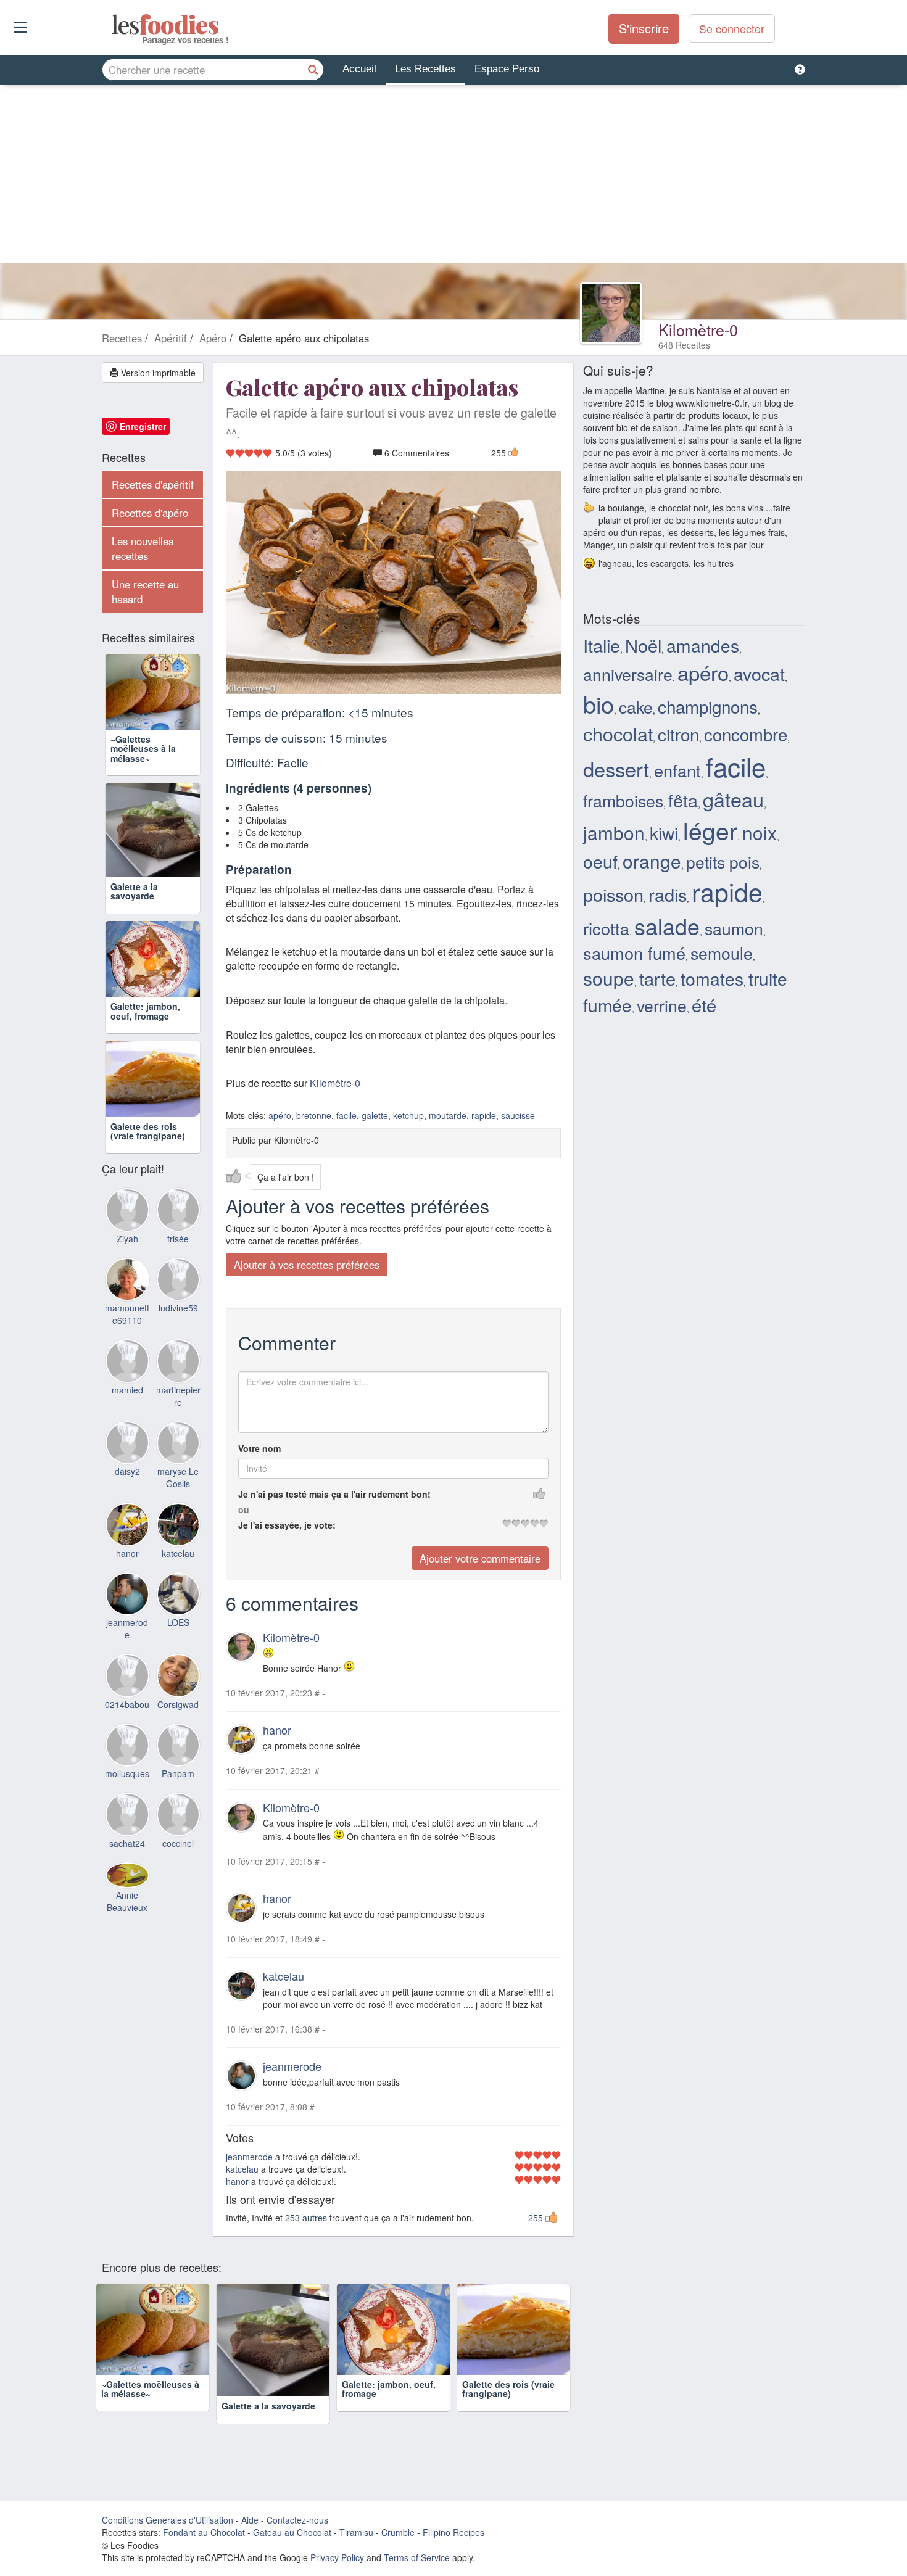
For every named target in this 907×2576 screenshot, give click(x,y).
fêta (683, 800)
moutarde (448, 1115)
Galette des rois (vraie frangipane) (148, 1131)
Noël (643, 645)
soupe (609, 978)
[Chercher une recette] (313, 70)
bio (598, 704)
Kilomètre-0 (698, 329)
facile (346, 1115)
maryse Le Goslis (178, 1477)
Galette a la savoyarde (134, 891)
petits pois (723, 861)
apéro (280, 1115)
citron (678, 734)
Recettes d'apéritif (153, 484)
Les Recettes (425, 69)
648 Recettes (684, 345)
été (704, 1005)
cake (636, 707)
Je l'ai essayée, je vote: (287, 1525)
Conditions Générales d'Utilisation (168, 2519)
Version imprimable (157, 373)
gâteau (733, 799)
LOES (178, 1622)
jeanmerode (292, 2066)
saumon (734, 928)
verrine (662, 1005)
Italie (602, 645)
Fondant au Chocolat (204, 2532)
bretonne (314, 1115)
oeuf (600, 861)
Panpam (178, 1773)
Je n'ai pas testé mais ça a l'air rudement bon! (334, 1494)
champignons (708, 706)
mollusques (127, 1773)
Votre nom (259, 1448)
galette (375, 1115)
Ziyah (127, 1239)
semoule (722, 953)
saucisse (518, 1115)
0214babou (127, 1704)
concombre (746, 734)
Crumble (398, 2532)
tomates (712, 978)
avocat (759, 673)
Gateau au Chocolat (292, 2532)
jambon (614, 832)
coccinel (178, 1843)
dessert (616, 769)
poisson (613, 894)
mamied (127, 1390)
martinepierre (178, 1396)
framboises (623, 800)
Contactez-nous (297, 2519)
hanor (277, 1729)
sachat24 (127, 1843)
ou (244, 1509)
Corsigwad (178, 1704)
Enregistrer (143, 426)
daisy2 (127, 1471)
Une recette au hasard (145, 592)
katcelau (284, 1976)
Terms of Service (417, 2557)
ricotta (606, 928)
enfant (677, 770)
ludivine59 (178, 1308)
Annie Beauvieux (127, 1901)
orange (652, 861)
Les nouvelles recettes (143, 548)
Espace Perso (507, 69)
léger (710, 830)
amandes (703, 645)
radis (668, 894)
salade (667, 926)
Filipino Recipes (453, 2532)
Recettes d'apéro (150, 513)
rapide (484, 1115)
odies (113, 25)
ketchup (408, 1115)
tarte (657, 978)
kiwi (664, 833)
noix (760, 832)
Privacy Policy (337, 2557)
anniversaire (628, 674)
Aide (250, 2519)
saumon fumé (634, 953)
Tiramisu (356, 2532)
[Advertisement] (453, 177)
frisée (178, 1239)
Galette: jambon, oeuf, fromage (145, 1011)
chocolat (618, 733)
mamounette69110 (127, 1314)
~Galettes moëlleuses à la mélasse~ (143, 749)
